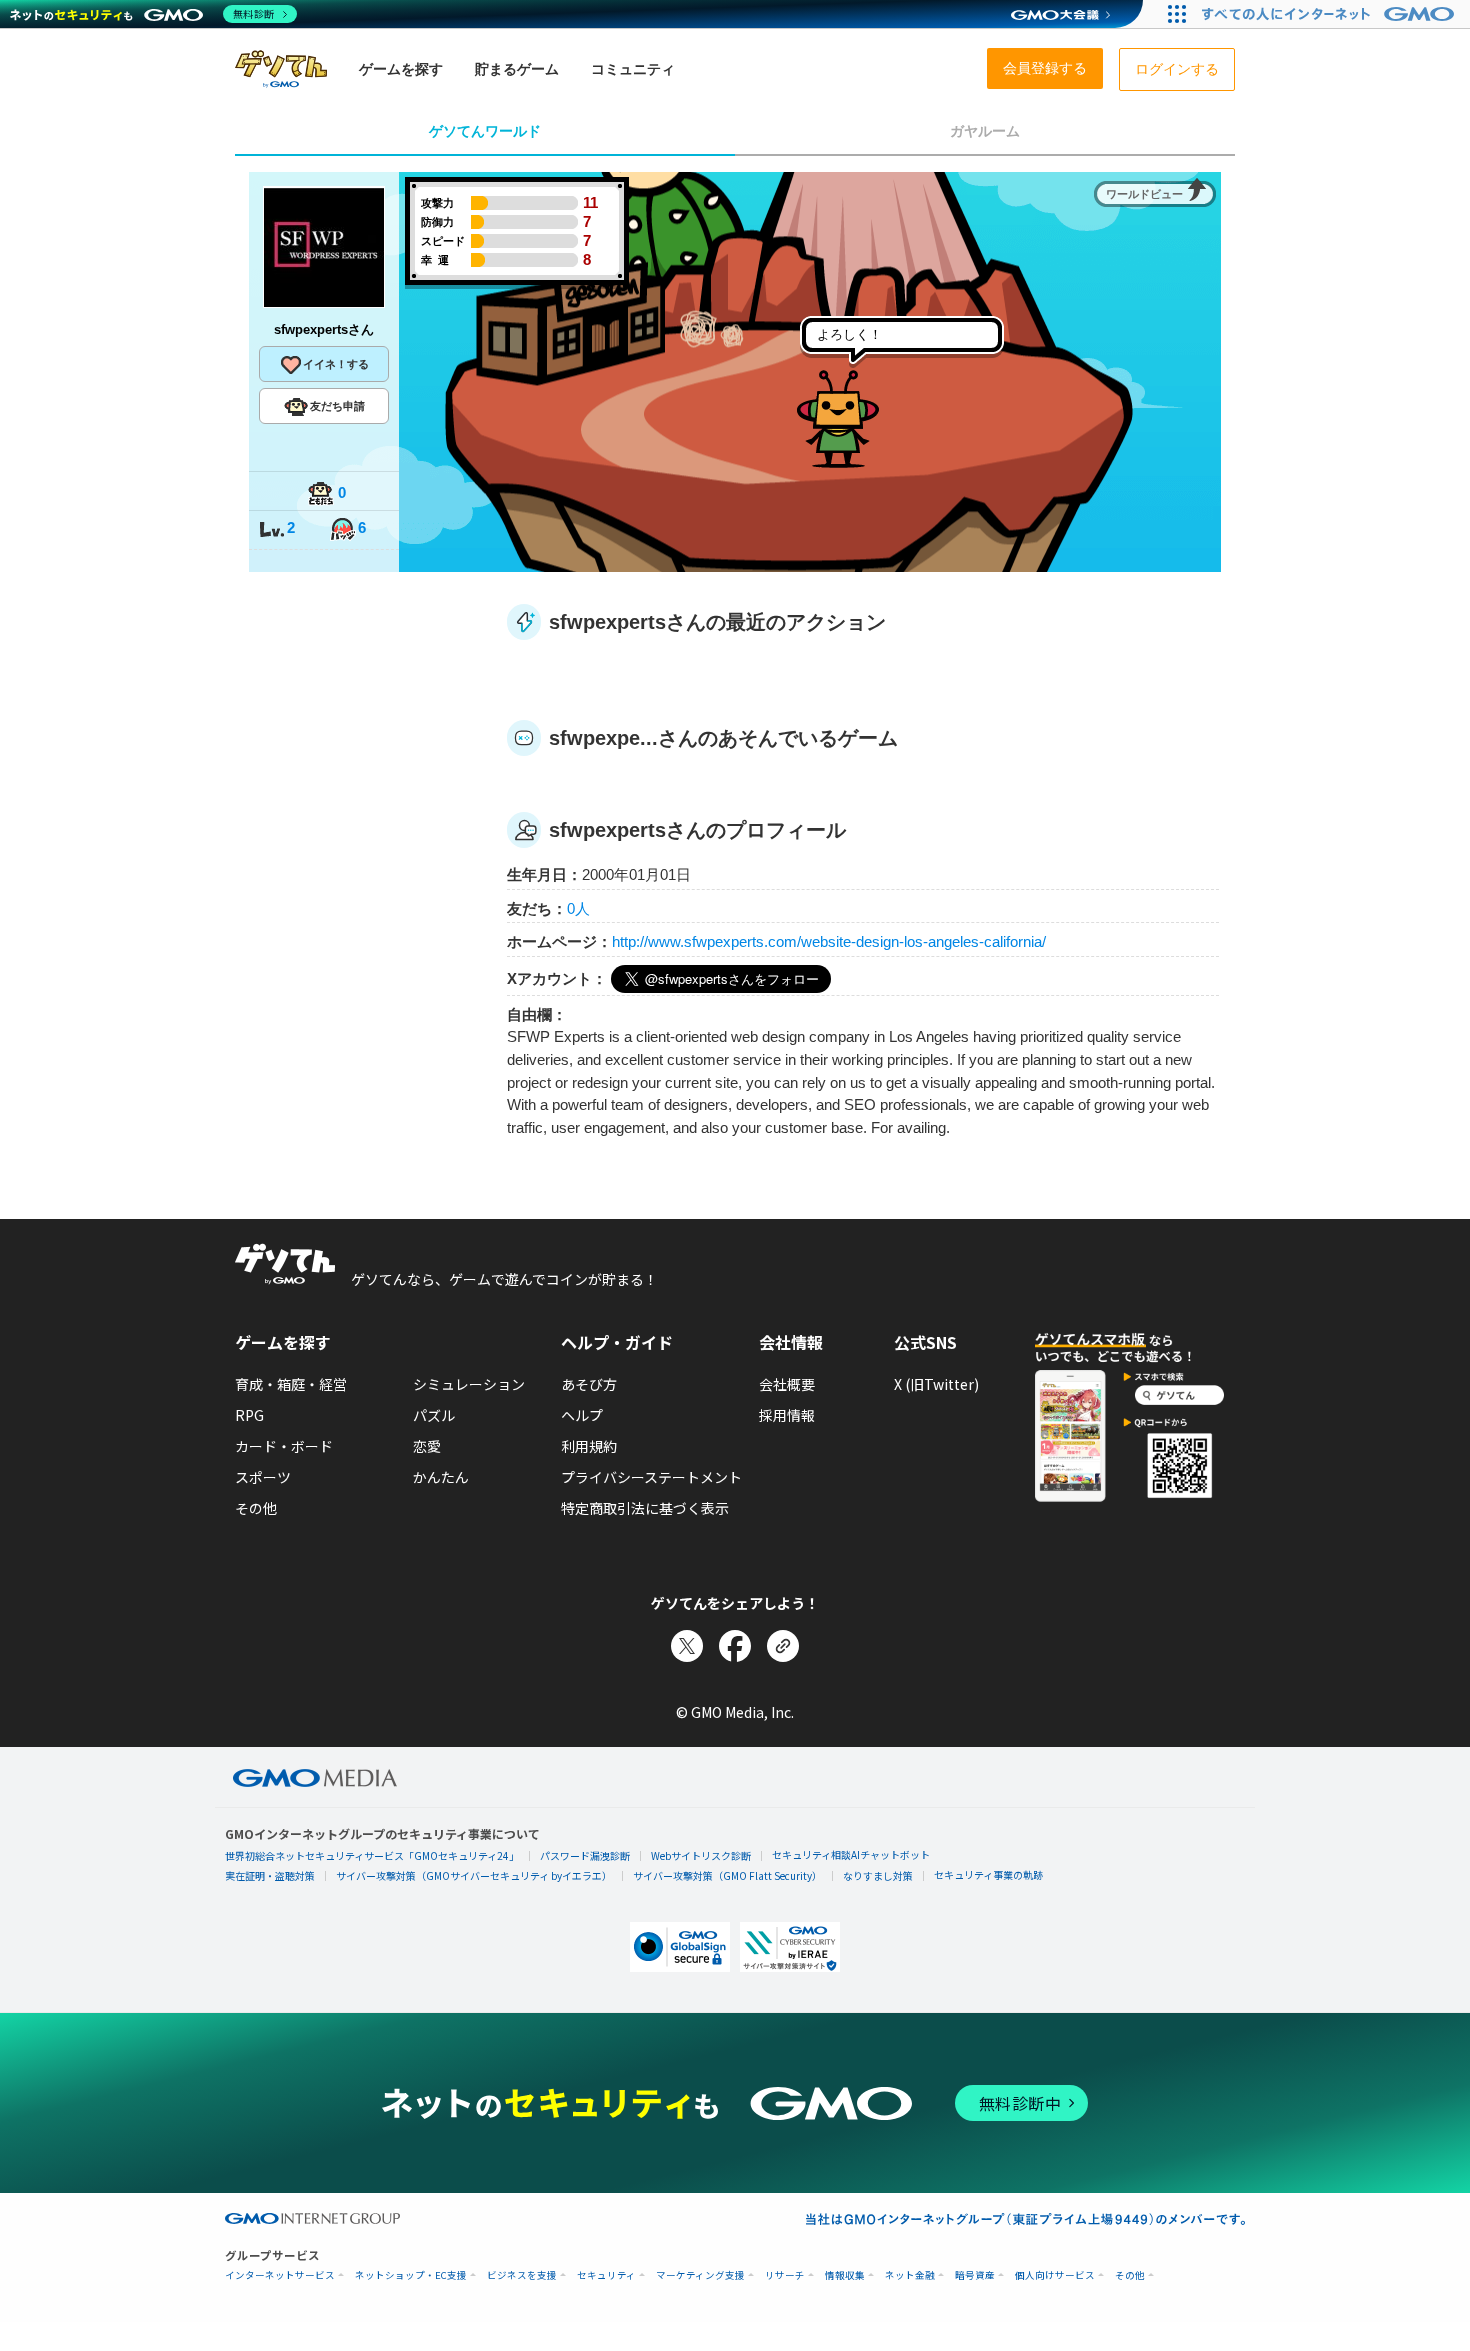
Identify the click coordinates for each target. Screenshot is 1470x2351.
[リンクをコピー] (783, 1646)
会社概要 (787, 1384)
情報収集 (845, 2275)
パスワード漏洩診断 (585, 1855)
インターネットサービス (280, 2275)
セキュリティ (606, 2275)
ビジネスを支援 (522, 2275)
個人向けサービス (1055, 2275)
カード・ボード (284, 1446)
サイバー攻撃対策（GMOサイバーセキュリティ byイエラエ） (474, 1875)
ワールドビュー (1144, 194)
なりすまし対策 (878, 1875)
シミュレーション (469, 1384)
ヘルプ (582, 1415)
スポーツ (263, 1477)
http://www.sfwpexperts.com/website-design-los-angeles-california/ (829, 941)
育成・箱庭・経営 (291, 1384)
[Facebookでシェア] (735, 1646)
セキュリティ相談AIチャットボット (851, 1854)
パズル (434, 1415)
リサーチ (785, 2275)
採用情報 (787, 1415)
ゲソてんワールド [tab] (485, 131)
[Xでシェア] (687, 1646)
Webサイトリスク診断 (701, 1855)
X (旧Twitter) (936, 1384)
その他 (256, 1508)
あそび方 (589, 1384)
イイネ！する (336, 364)
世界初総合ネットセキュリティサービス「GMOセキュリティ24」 (372, 1855)
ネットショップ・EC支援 (411, 2275)
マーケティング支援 (700, 2275)
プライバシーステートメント (651, 1477)
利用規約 (589, 1446)
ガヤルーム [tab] (985, 131)
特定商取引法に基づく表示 (645, 1508)
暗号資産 (975, 2275)
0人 (578, 908)
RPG (249, 1415)
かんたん (441, 1477)
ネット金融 (910, 2275)
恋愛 (427, 1446)
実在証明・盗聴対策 (270, 1875)
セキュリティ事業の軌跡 (988, 1874)
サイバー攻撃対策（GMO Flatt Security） (727, 1875)
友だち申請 (337, 406)
